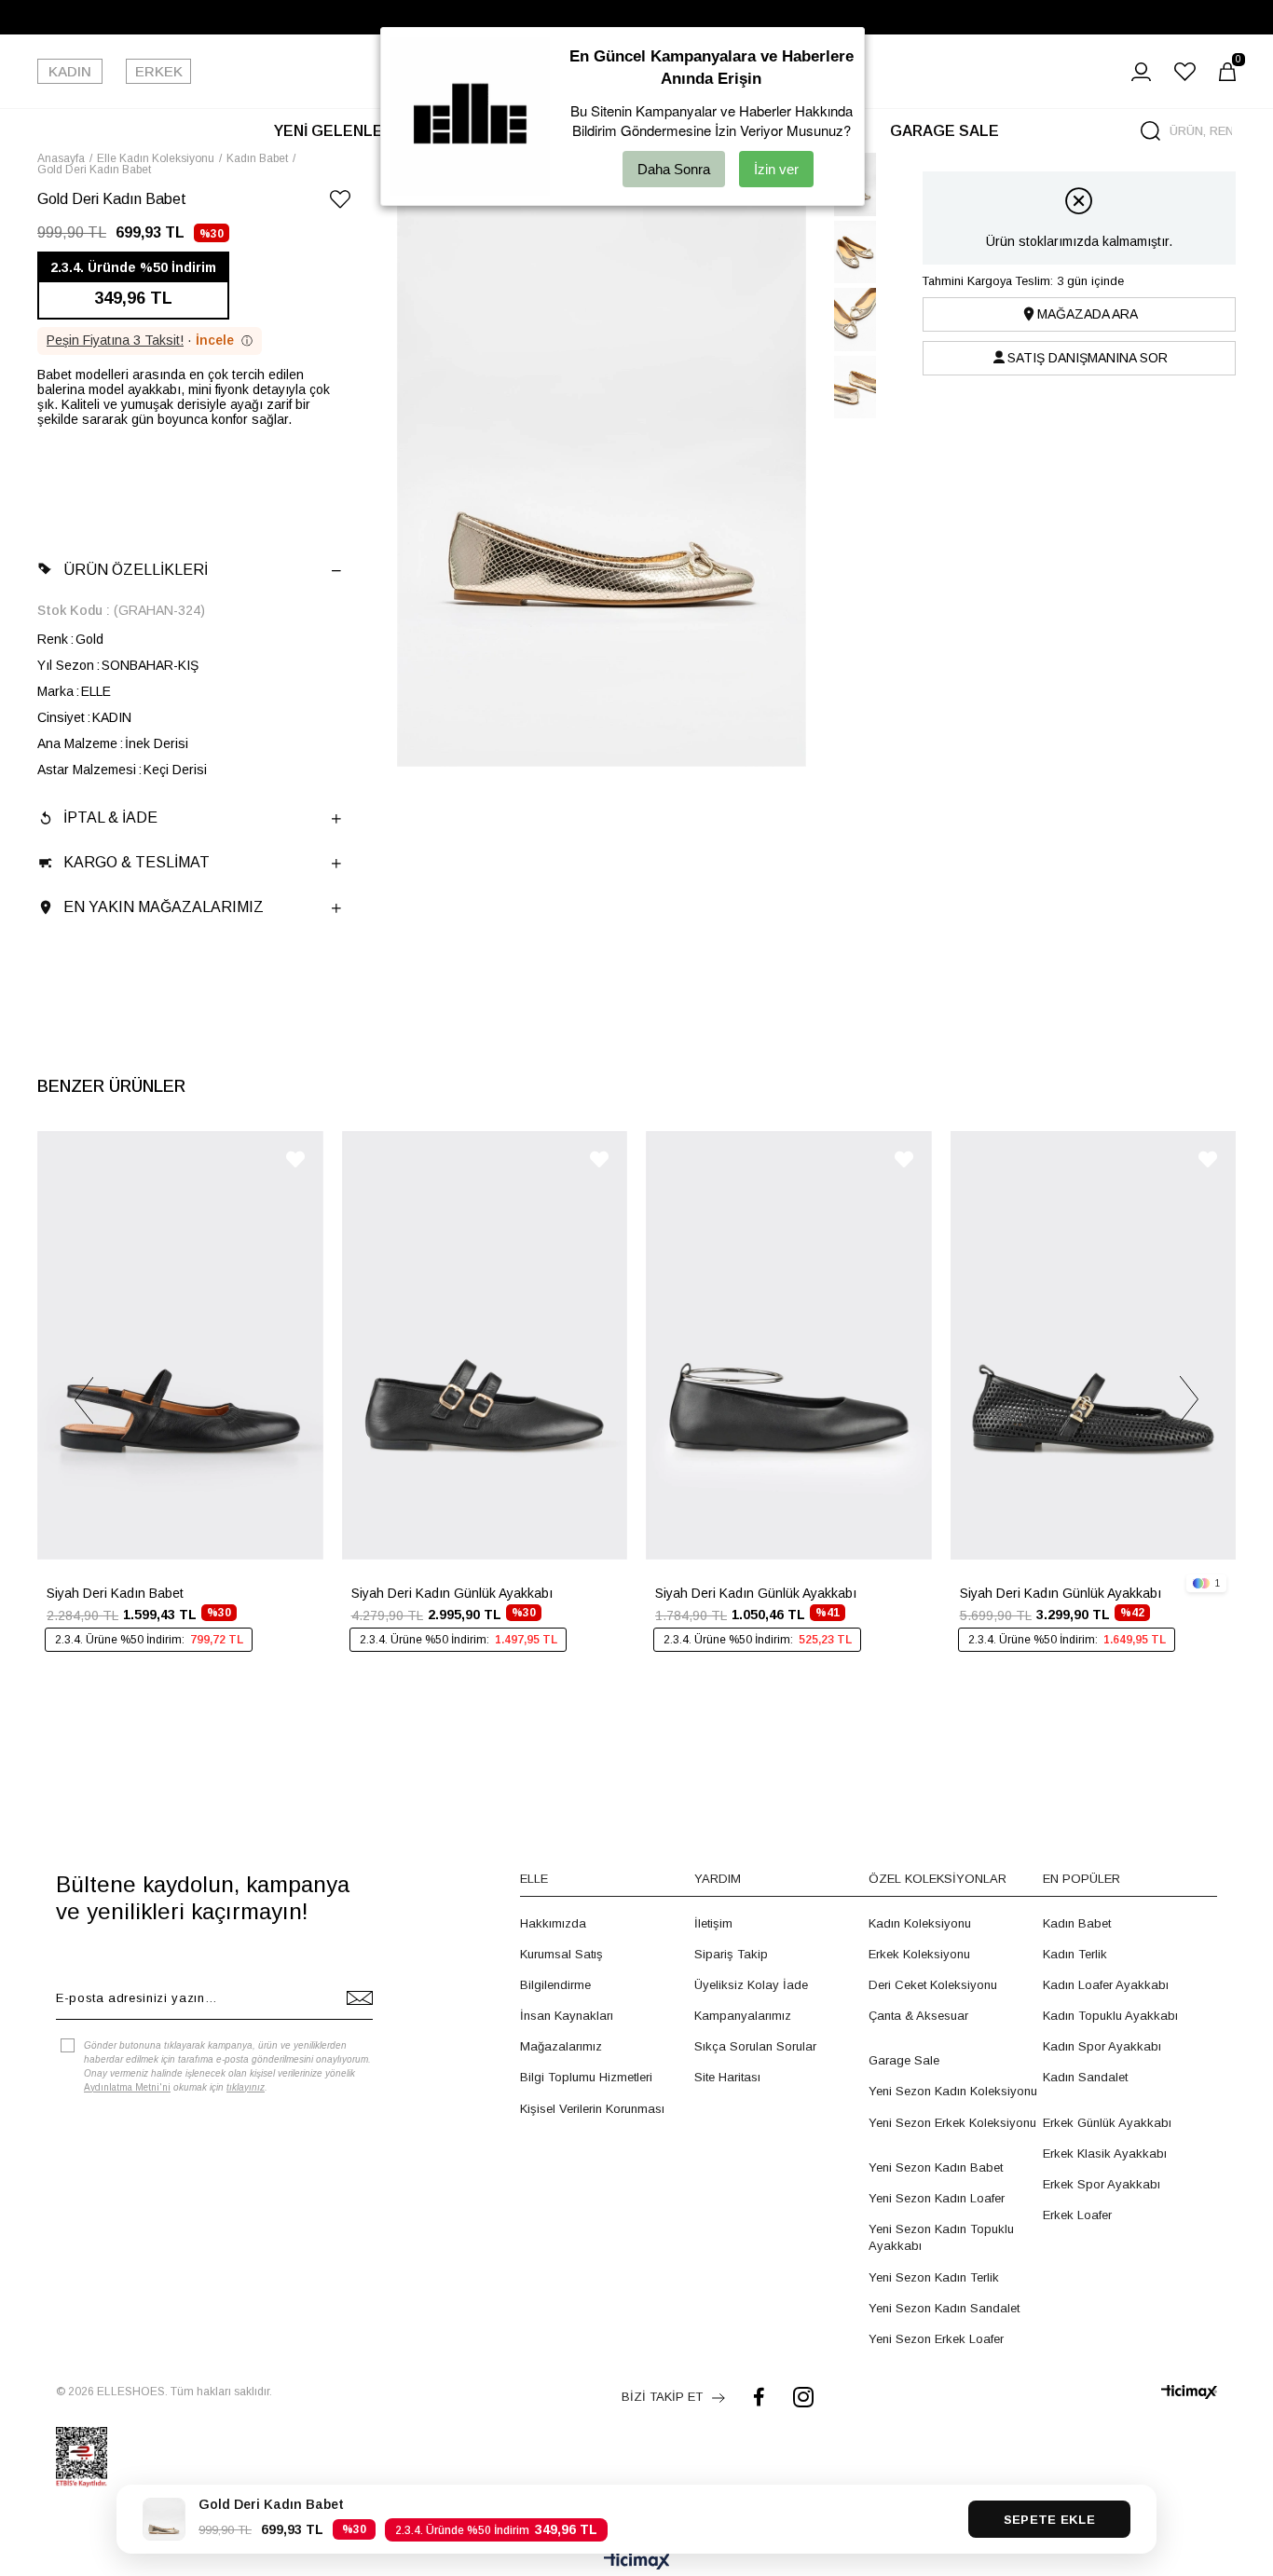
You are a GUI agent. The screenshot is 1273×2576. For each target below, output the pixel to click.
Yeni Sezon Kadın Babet (936, 2167)
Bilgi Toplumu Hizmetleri (586, 2077)
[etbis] (82, 2457)
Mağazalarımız (561, 2046)
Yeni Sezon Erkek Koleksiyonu (952, 2123)
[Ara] (1150, 131)
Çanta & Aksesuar (918, 2016)
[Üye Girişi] (1141, 72)
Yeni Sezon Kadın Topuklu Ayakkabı (941, 2237)
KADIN (70, 71)
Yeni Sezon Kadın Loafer (937, 2198)
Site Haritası (727, 2077)
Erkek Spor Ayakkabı (1102, 2184)
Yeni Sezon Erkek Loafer (936, 2339)
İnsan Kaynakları (567, 2016)
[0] (1227, 72)
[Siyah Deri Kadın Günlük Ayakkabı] (485, 1345)
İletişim (713, 1923)
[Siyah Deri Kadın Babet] (180, 1345)
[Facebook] (759, 2397)
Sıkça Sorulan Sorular (755, 2046)
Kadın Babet (1077, 1923)
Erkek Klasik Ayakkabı (1105, 2153)
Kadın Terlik (1075, 1954)
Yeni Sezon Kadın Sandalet (944, 2308)
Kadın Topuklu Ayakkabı (1110, 2016)
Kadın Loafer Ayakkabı (1106, 1985)
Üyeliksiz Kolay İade (751, 1985)
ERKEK (159, 71)
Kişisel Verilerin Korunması (592, 2109)
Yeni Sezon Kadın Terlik (934, 2277)
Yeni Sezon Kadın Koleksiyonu (953, 2091)
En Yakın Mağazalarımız (164, 907)
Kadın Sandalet (1085, 2077)
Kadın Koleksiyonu (920, 1923)
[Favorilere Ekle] (340, 203)
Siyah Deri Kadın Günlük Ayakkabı (452, 1593)
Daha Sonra (674, 169)
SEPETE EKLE (1049, 2520)
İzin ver (776, 169)
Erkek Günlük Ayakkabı (1107, 2123)
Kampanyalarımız (743, 2016)
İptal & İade (110, 818)
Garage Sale (904, 2060)
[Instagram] (803, 2397)
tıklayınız (246, 2087)
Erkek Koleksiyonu (919, 1954)
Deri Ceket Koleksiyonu (933, 1985)
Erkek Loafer (1077, 2215)
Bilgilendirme (555, 1985)
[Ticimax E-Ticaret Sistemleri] (637, 2562)
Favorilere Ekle (295, 1159)
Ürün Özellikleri (136, 570)
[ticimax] (1189, 2392)
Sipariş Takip (731, 1954)
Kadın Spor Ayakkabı (1102, 2046)
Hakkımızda (553, 1923)
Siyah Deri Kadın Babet (115, 1593)
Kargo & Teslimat (137, 862)
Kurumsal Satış (561, 1954)
